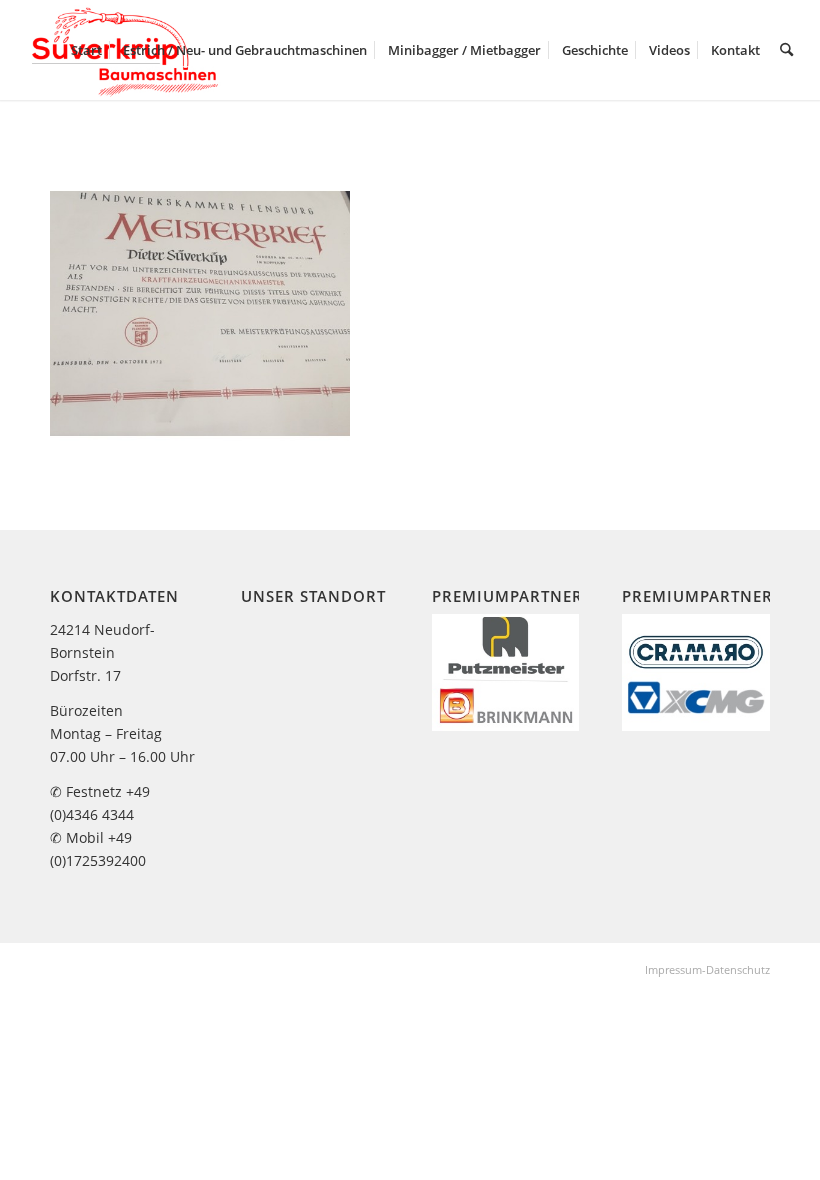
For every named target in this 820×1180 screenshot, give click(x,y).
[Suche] (786, 50)
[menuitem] (86, 50)
